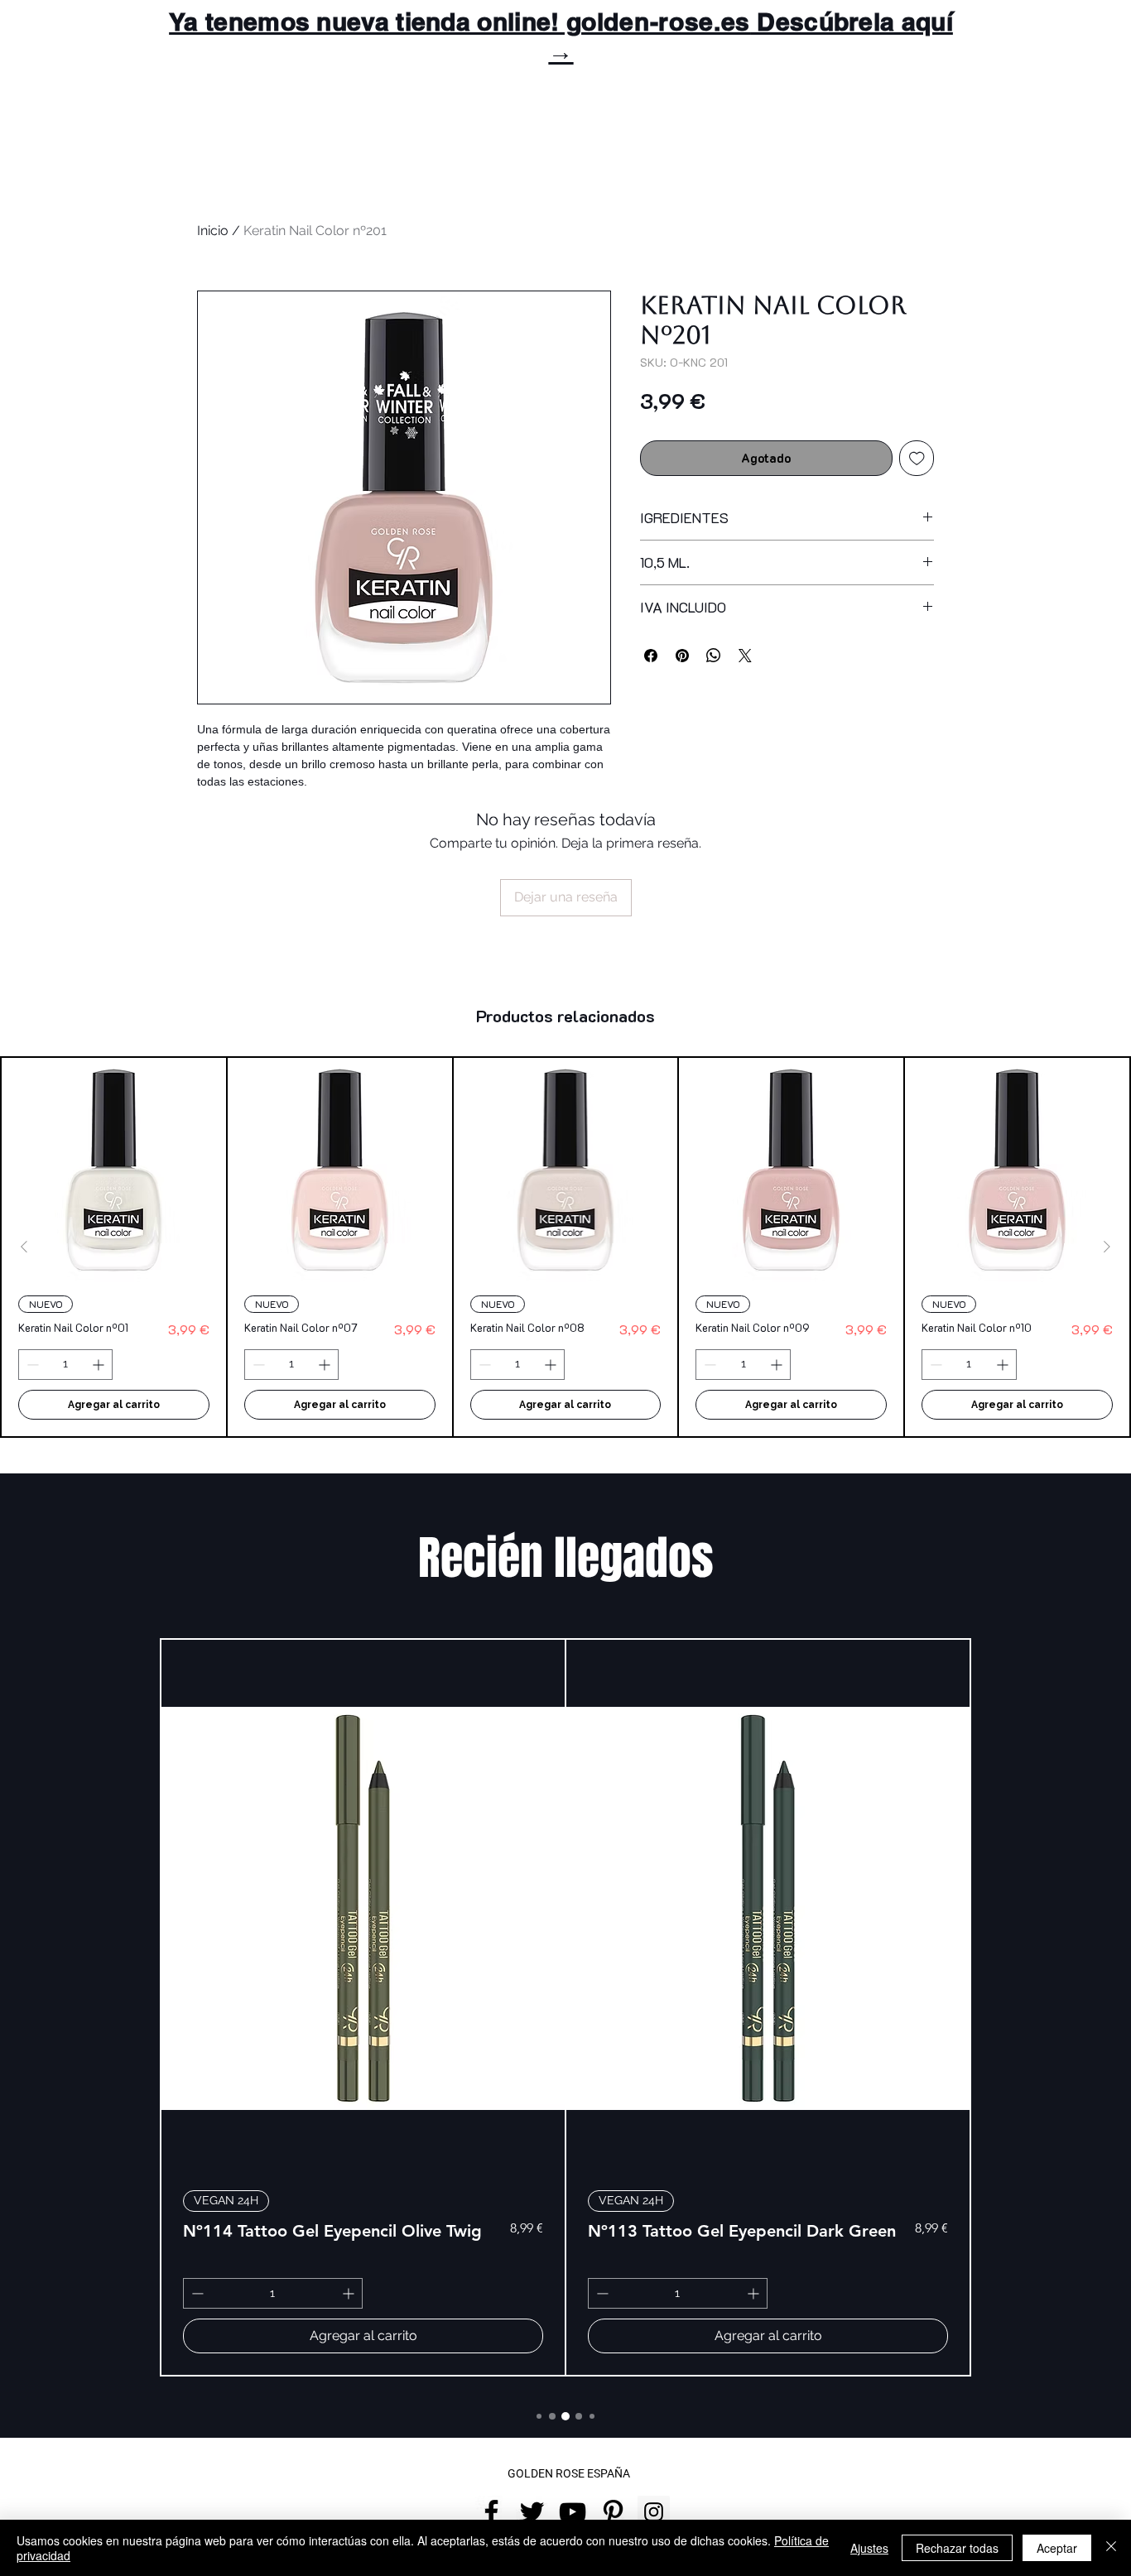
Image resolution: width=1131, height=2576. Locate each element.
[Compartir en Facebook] (651, 656)
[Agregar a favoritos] (917, 458)
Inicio (213, 231)
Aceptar (1057, 2548)
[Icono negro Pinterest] (613, 2512)
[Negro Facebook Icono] (491, 2512)
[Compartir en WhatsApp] (714, 656)
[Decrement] (31, 1365)
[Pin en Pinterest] (682, 656)
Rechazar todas (957, 2548)
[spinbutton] (65, 1365)
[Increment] (100, 1365)
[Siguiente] (1107, 1247)
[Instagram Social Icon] (654, 2512)
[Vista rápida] (114, 1170)
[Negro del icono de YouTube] (573, 2512)
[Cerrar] (1111, 2548)
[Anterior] (24, 1247)
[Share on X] (745, 656)
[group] (565, 1247)
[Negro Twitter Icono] (532, 2512)
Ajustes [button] (869, 2548)
